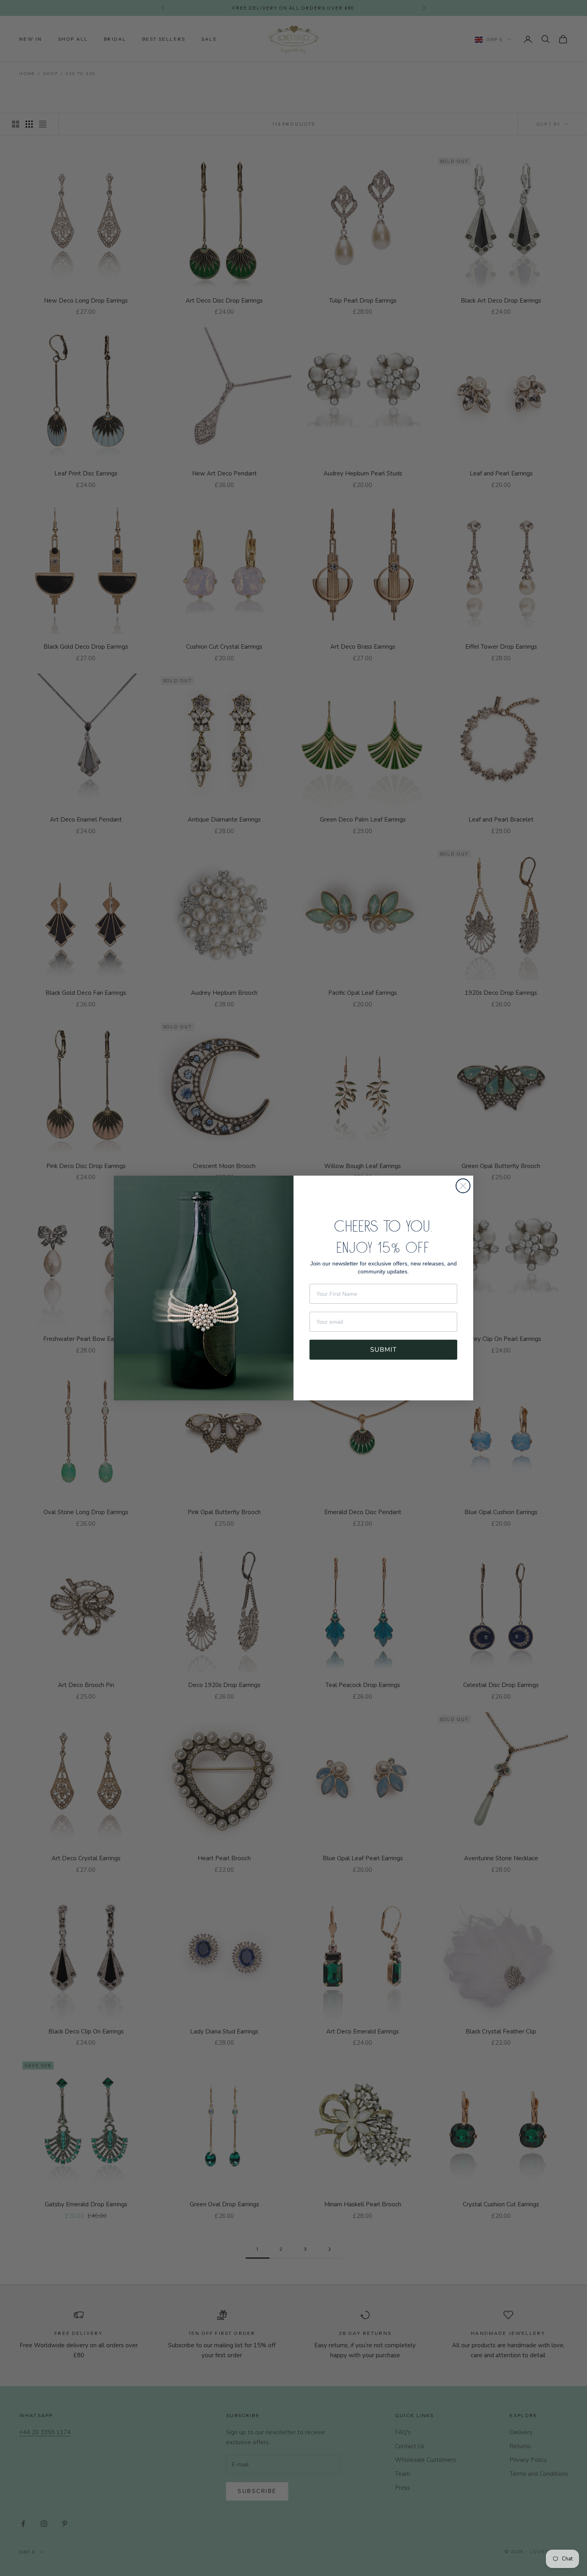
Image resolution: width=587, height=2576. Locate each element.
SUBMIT (384, 1350)
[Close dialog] (463, 1186)
